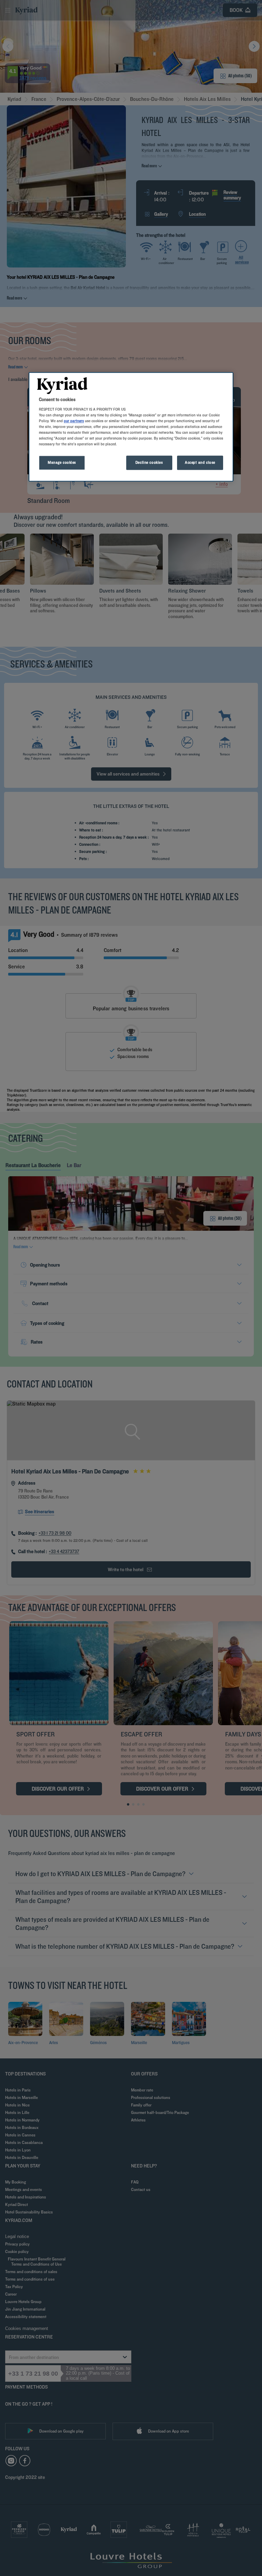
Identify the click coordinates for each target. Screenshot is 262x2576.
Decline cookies (149, 462)
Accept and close (200, 462)
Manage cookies (62, 462)
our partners (74, 421)
